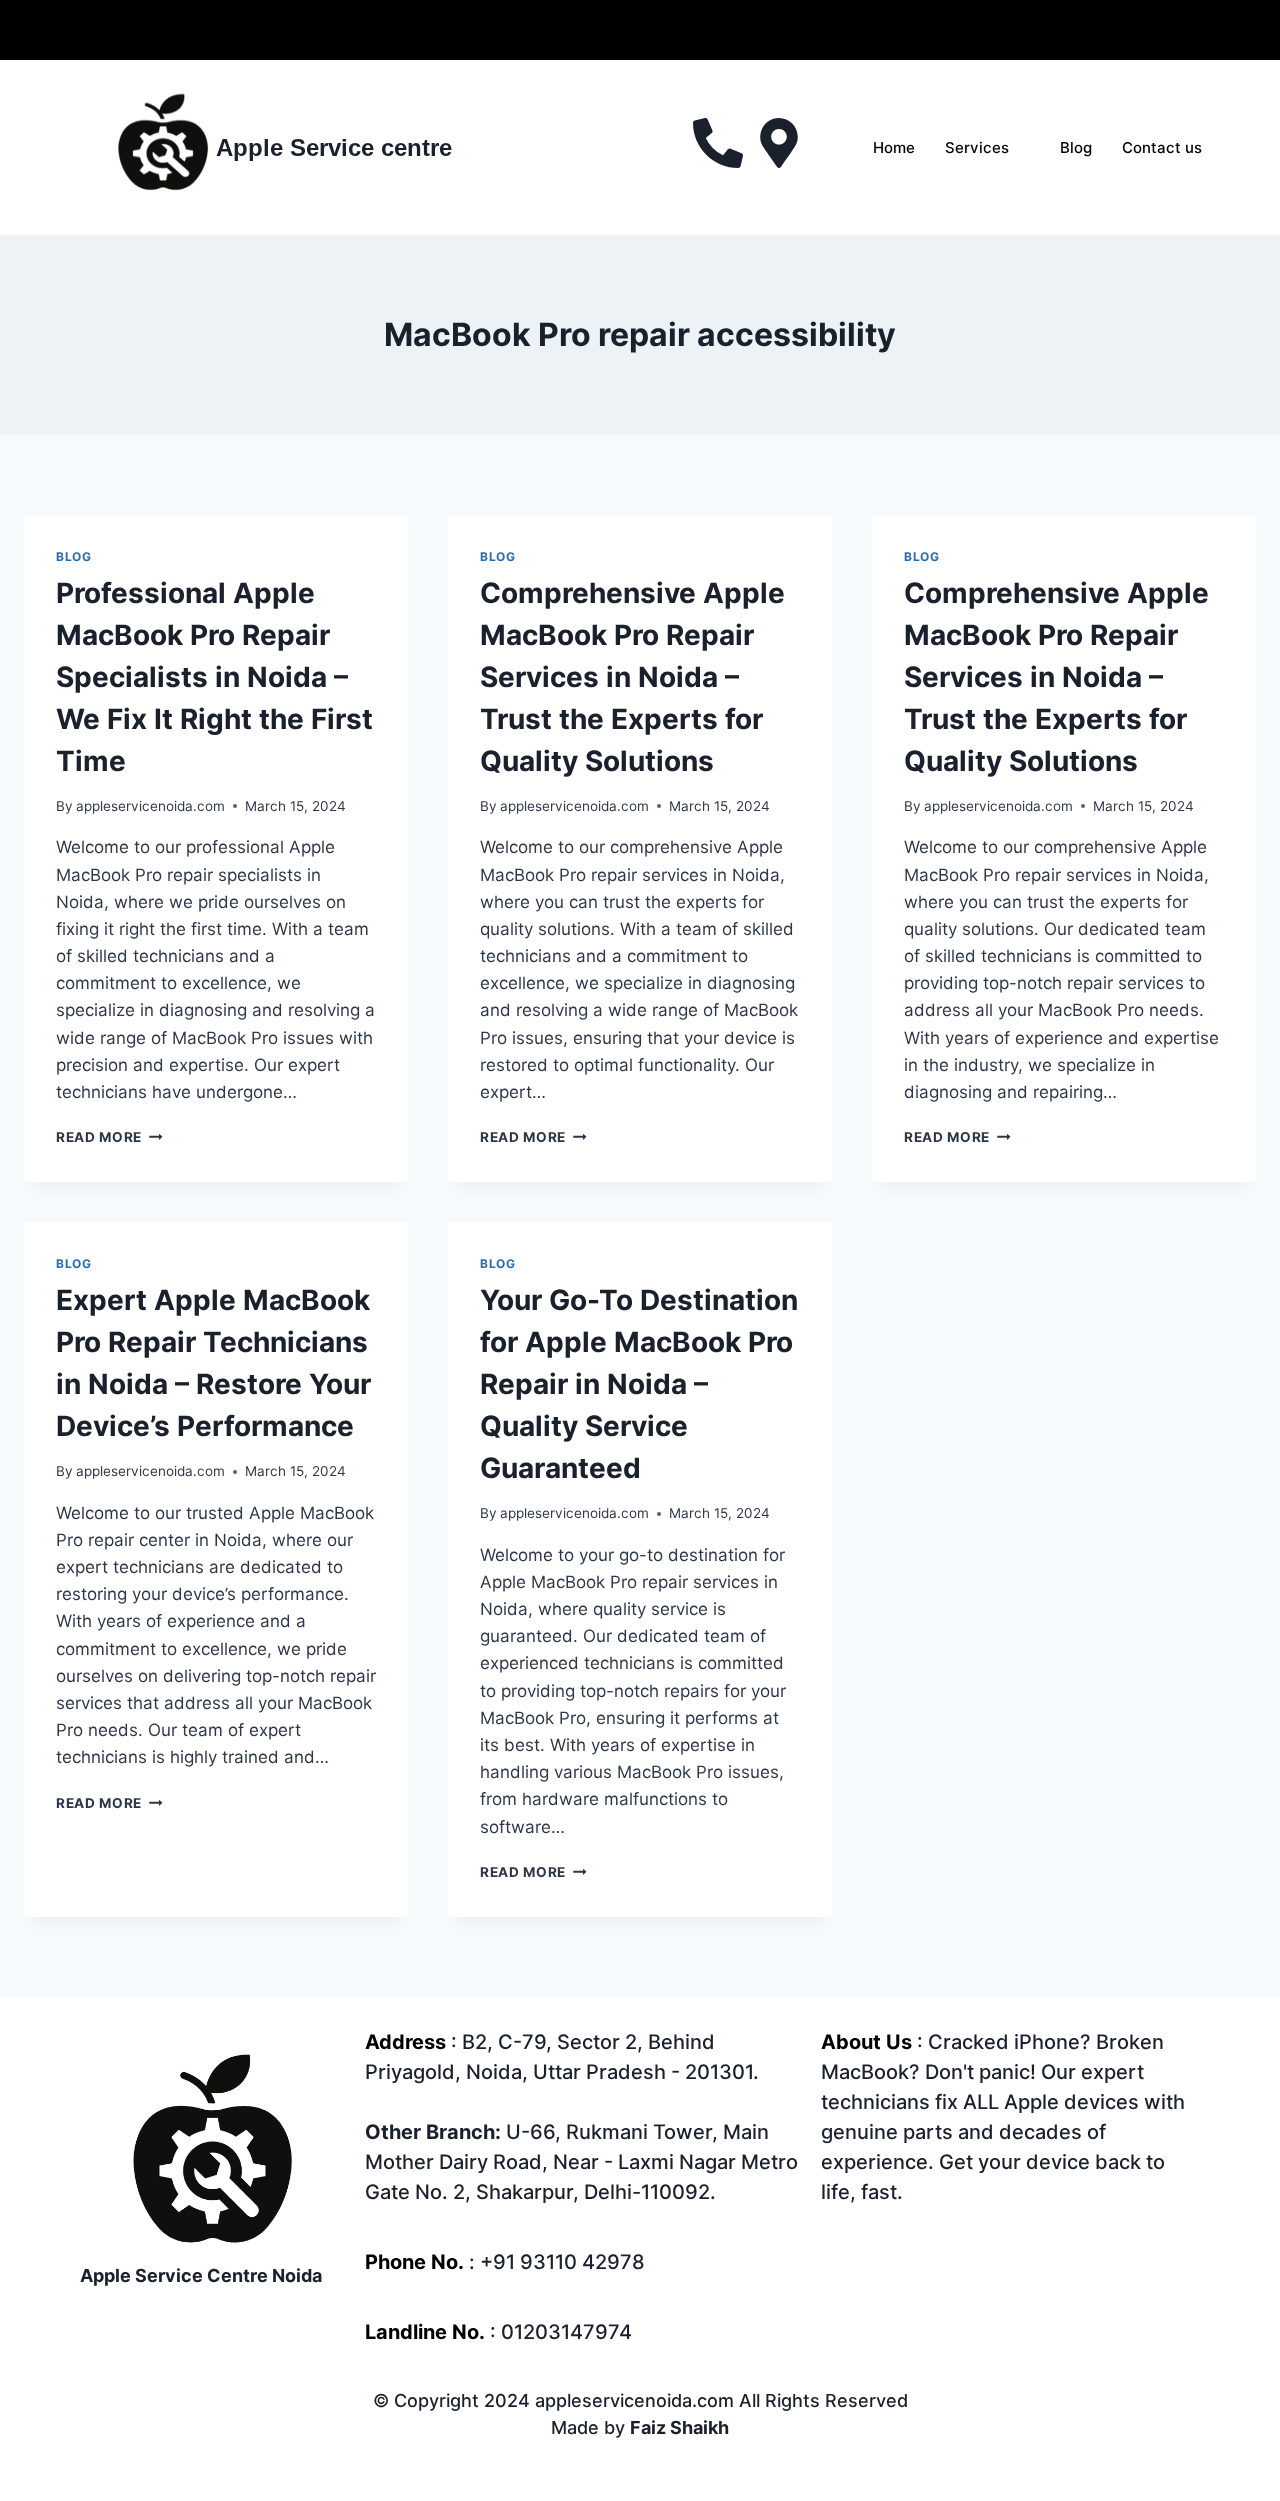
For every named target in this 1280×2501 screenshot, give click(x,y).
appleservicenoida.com (150, 806)
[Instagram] (708, 30)
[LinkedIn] (663, 30)
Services (977, 147)
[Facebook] (573, 30)
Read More (109, 1137)
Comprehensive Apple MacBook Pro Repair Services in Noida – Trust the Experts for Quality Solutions (632, 677)
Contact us (1162, 147)
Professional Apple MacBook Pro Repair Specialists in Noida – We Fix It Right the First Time (214, 677)
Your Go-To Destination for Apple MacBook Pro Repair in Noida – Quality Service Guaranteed (639, 1384)
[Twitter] (618, 30)
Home (894, 147)
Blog (1076, 147)
